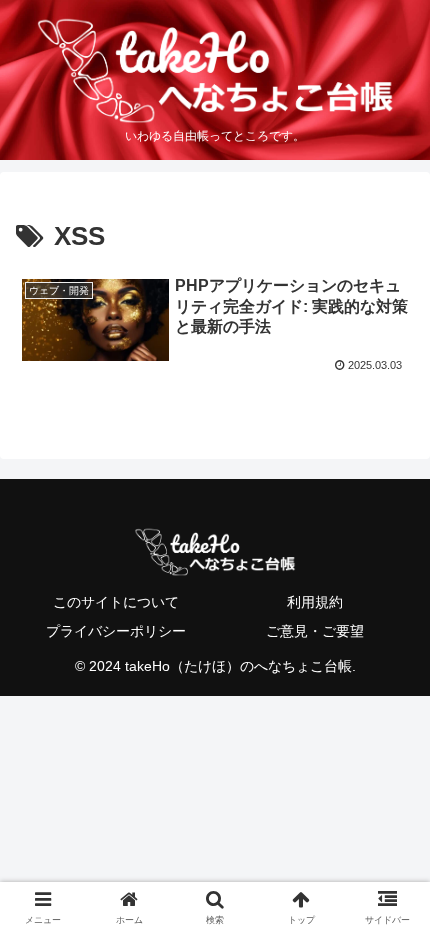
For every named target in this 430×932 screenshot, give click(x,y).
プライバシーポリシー (116, 631)
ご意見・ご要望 (315, 631)
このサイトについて (116, 602)
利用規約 (315, 602)
